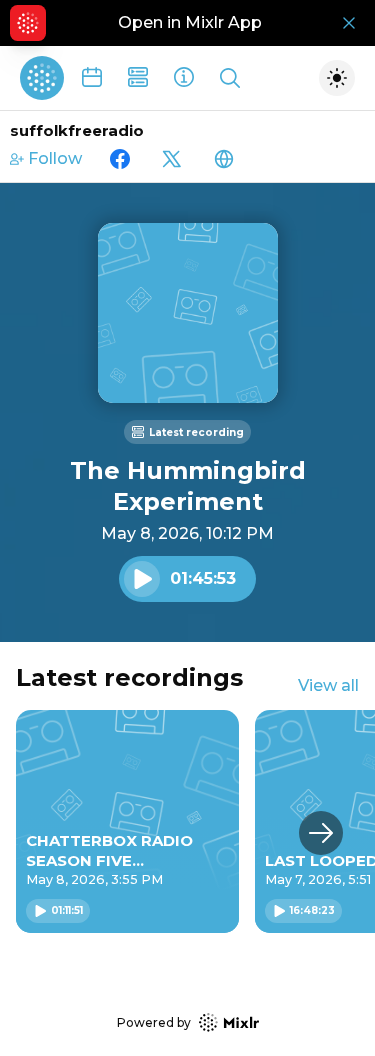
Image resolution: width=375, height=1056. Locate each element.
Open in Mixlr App (190, 22)
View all (328, 685)
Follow (55, 158)
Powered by (154, 1022)
